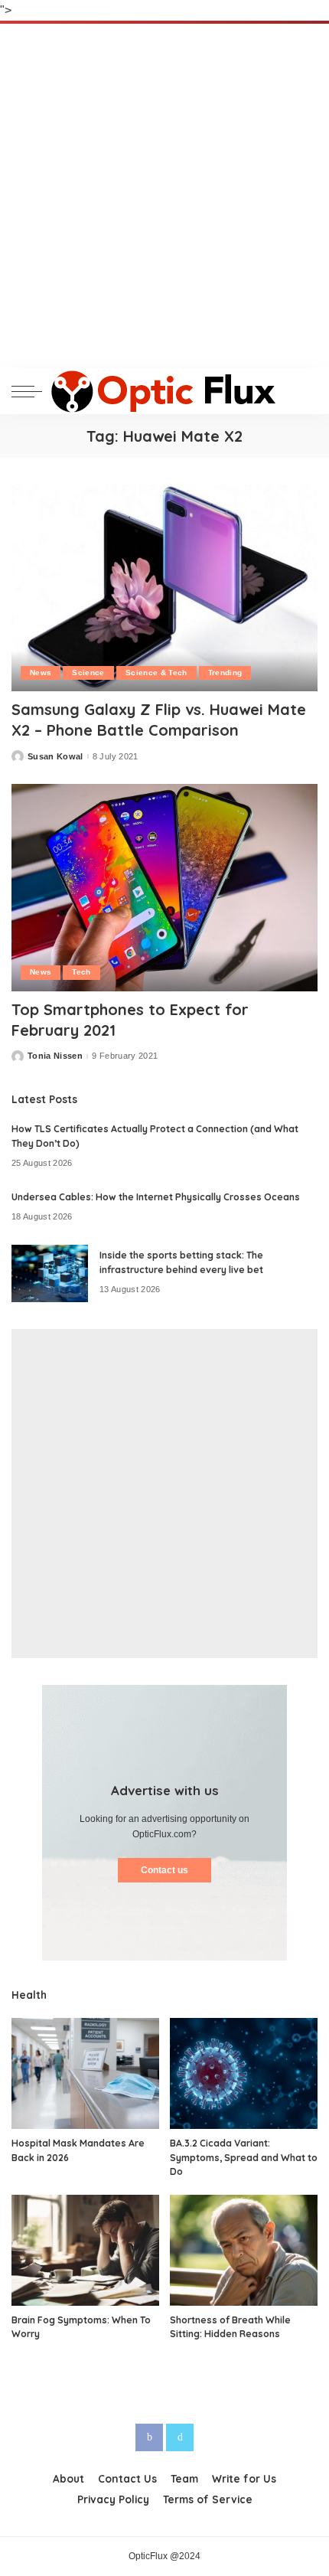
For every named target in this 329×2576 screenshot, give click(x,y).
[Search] (305, 391)
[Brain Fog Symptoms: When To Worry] (85, 2250)
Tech (81, 972)
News (41, 673)
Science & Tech (156, 673)
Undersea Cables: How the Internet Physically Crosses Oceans (156, 1197)
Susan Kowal (55, 757)
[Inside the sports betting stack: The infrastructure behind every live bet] (50, 1273)
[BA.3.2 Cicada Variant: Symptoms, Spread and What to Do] (244, 2073)
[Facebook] (149, 2437)
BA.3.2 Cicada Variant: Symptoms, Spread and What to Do (244, 2157)
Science (88, 673)
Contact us (164, 1870)
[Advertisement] (164, 196)
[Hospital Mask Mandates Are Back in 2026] (85, 2073)
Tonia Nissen (55, 1056)
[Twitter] (180, 2437)
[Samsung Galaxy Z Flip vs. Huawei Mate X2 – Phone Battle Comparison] (164, 588)
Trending (225, 673)
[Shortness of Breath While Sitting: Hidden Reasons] (244, 2250)
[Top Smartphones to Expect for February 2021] (164, 887)
